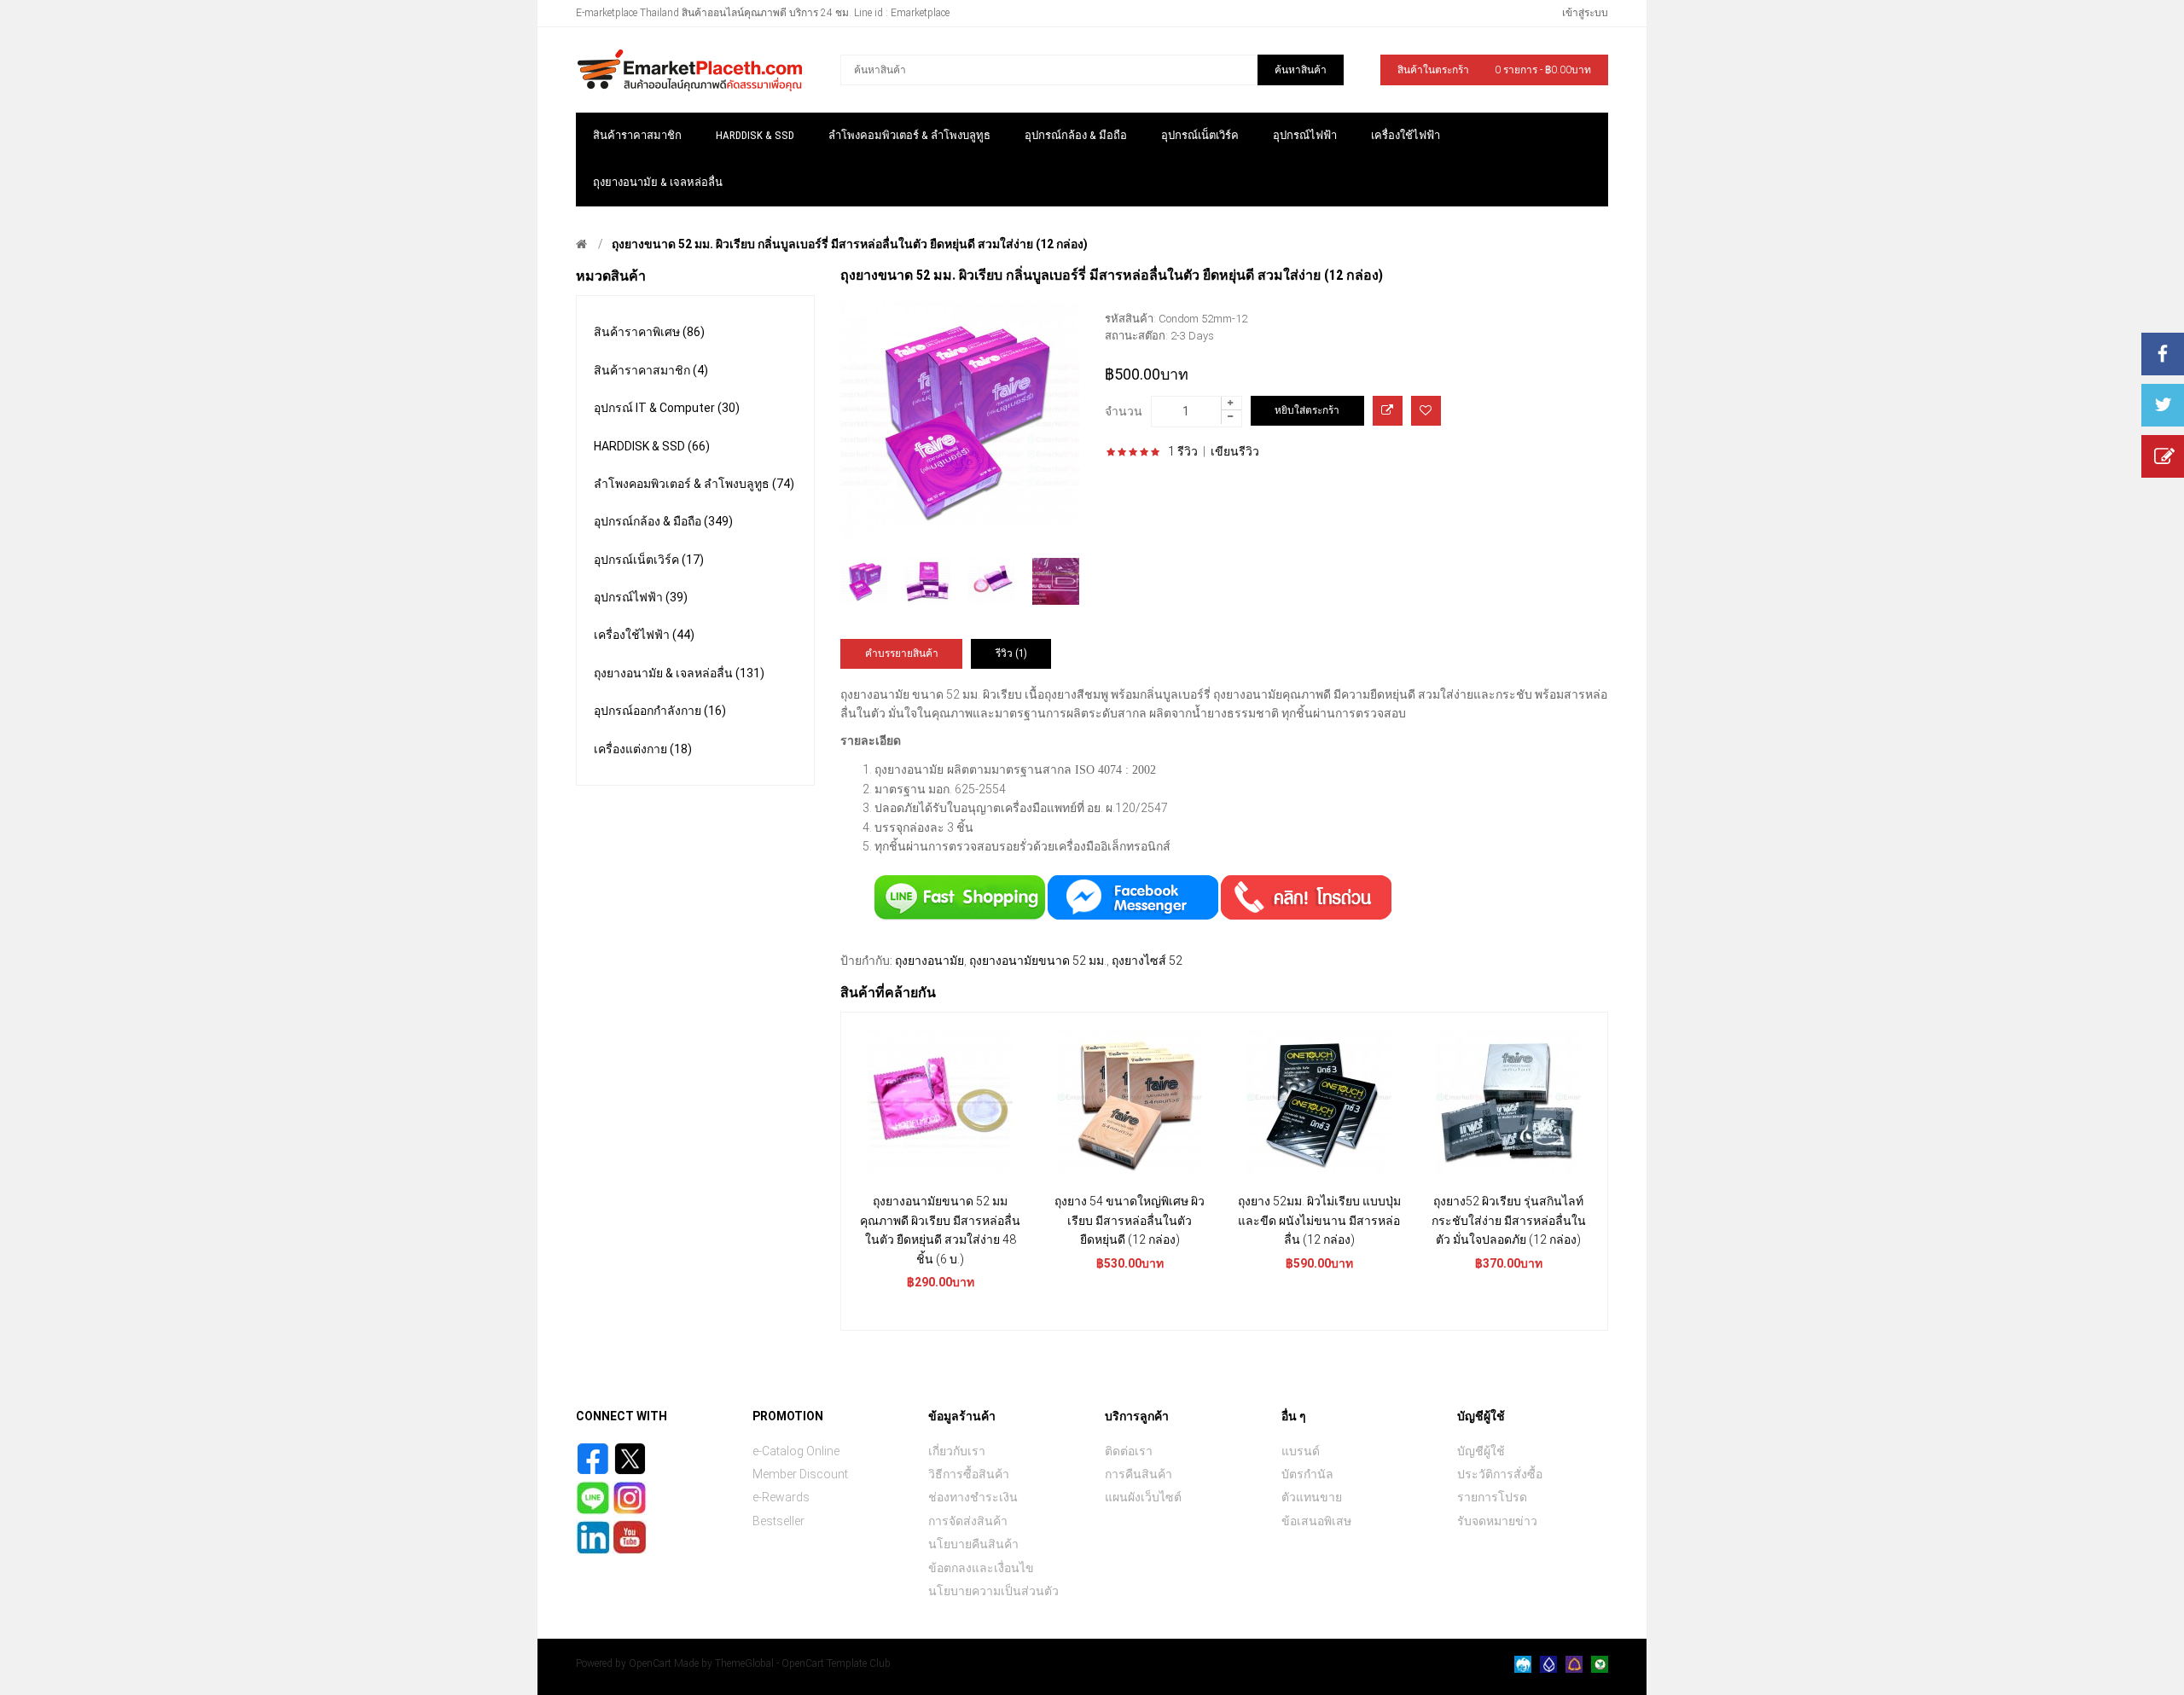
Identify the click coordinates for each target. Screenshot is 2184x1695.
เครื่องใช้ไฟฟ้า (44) (644, 635)
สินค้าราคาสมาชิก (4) (651, 370)
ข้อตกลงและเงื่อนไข (981, 1568)
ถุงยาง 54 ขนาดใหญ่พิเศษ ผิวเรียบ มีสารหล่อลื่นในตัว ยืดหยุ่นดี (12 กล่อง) (1130, 1220)
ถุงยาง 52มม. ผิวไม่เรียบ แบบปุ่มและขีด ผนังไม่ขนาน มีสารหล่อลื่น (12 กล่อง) (1319, 1220)
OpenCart (650, 1663)
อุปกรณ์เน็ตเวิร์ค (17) (649, 560)
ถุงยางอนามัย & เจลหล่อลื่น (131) (679, 673)
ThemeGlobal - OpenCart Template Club (803, 1663)
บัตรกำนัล (1307, 1474)
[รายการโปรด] (1426, 411)
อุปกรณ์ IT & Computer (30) (667, 408)
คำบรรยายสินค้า (902, 653)
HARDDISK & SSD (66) (652, 446)
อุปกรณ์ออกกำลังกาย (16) (660, 711)
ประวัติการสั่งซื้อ (1500, 1474)
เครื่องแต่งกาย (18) (643, 749)
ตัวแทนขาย (1312, 1497)
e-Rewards (781, 1497)
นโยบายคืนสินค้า (973, 1544)
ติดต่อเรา (1129, 1451)
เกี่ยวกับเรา (957, 1451)
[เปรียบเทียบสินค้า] (1388, 411)
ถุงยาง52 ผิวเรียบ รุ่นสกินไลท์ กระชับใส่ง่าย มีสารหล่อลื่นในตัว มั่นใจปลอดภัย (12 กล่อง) (1509, 1220)
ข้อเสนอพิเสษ (1316, 1521)
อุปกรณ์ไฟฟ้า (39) (641, 597)
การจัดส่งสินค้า (968, 1521)
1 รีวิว (1183, 451)
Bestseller (778, 1521)
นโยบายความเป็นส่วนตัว (993, 1591)
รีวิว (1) (1011, 653)
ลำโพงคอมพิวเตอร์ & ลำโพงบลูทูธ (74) (694, 484)
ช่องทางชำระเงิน (973, 1497)
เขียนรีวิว (1235, 451)
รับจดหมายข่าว (1497, 1521)
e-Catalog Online (796, 1451)
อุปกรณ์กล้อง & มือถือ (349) (663, 521)
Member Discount (800, 1474)
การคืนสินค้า (1138, 1474)
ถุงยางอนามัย (929, 961)
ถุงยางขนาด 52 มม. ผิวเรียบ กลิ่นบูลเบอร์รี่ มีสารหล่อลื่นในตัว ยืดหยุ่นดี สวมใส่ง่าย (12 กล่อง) (850, 244)
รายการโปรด (1492, 1497)
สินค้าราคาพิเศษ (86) (649, 332)
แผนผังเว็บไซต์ (1143, 1497)
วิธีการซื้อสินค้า (969, 1474)
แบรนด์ (1301, 1451)
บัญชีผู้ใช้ (1481, 1451)
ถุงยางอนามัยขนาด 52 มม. (1038, 961)
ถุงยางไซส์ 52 (1147, 961)
